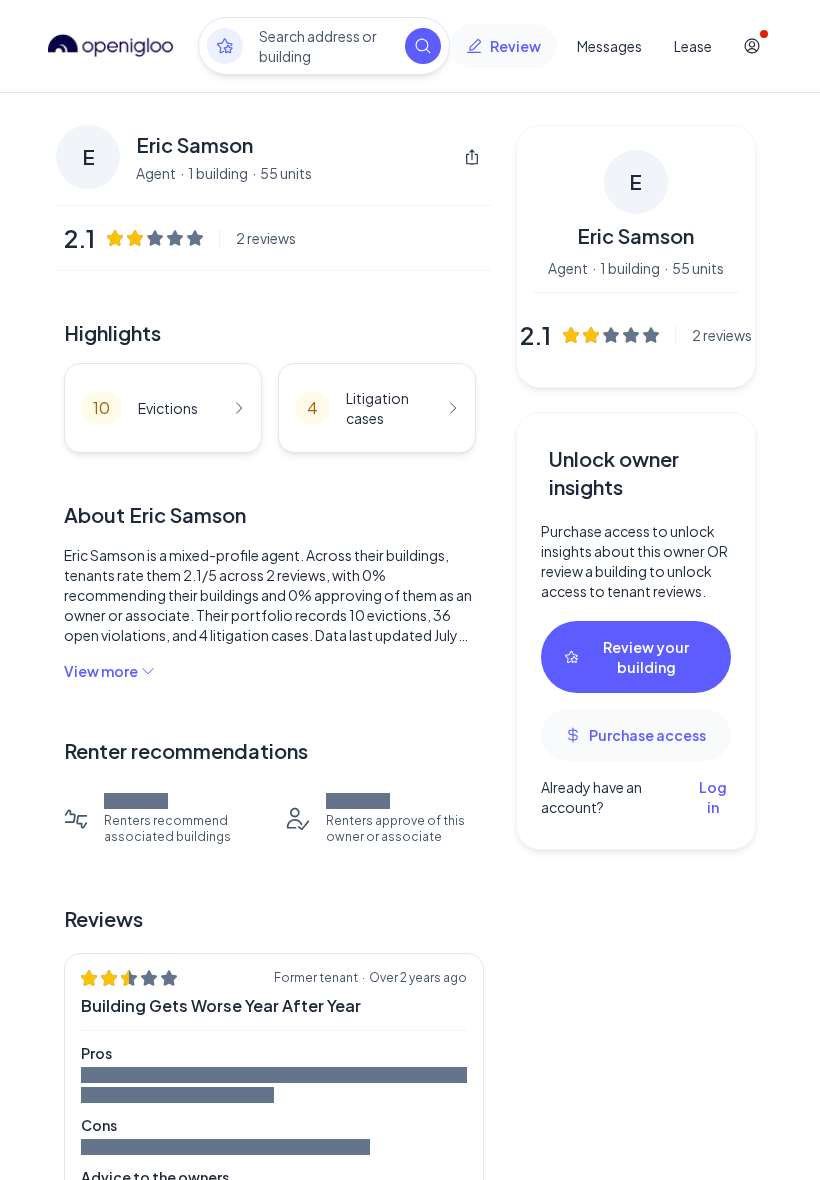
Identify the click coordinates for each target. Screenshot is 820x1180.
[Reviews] (225, 46)
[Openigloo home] (111, 46)
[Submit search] (423, 46)
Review (515, 46)
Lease (693, 46)
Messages (609, 46)
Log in (713, 797)
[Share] (472, 157)
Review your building (646, 657)
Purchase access (647, 735)
